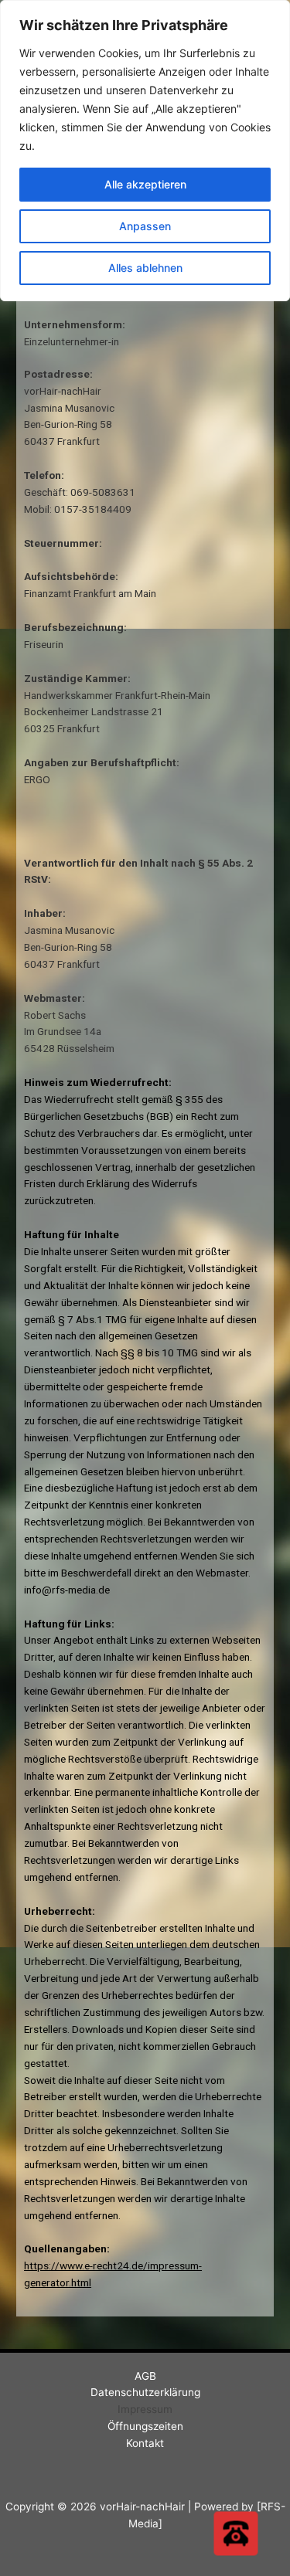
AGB (145, 2376)
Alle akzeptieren (145, 184)
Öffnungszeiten (145, 2426)
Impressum (145, 2409)
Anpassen (145, 226)
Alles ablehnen (145, 268)
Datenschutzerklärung (145, 2392)
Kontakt (145, 2443)
